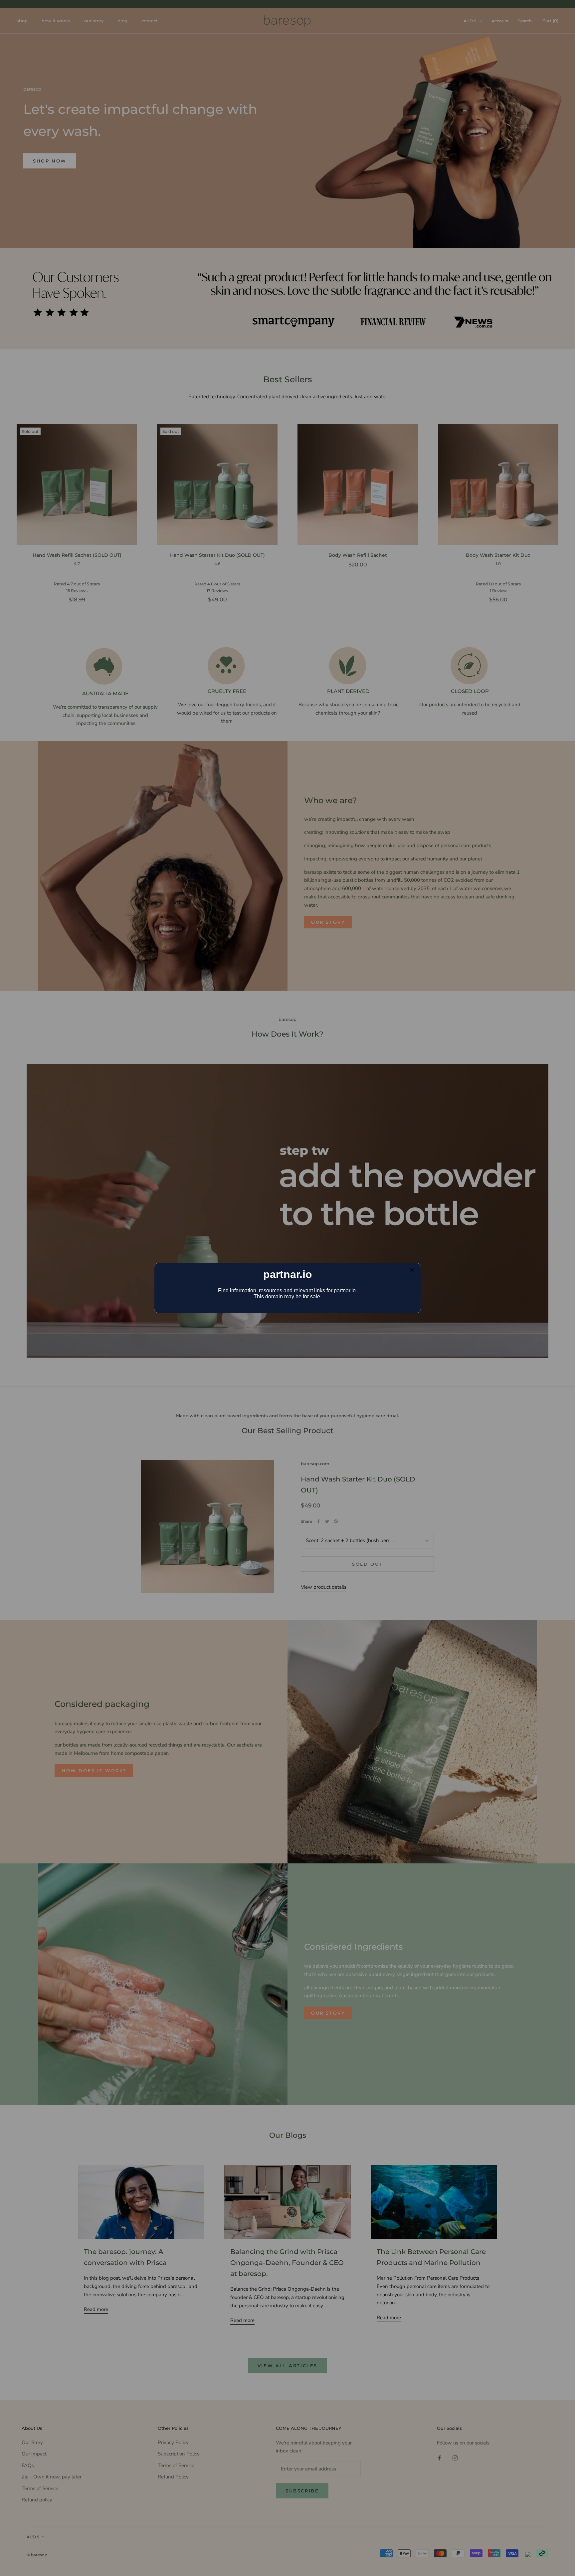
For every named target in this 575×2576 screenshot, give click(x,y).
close (412, 1270)
